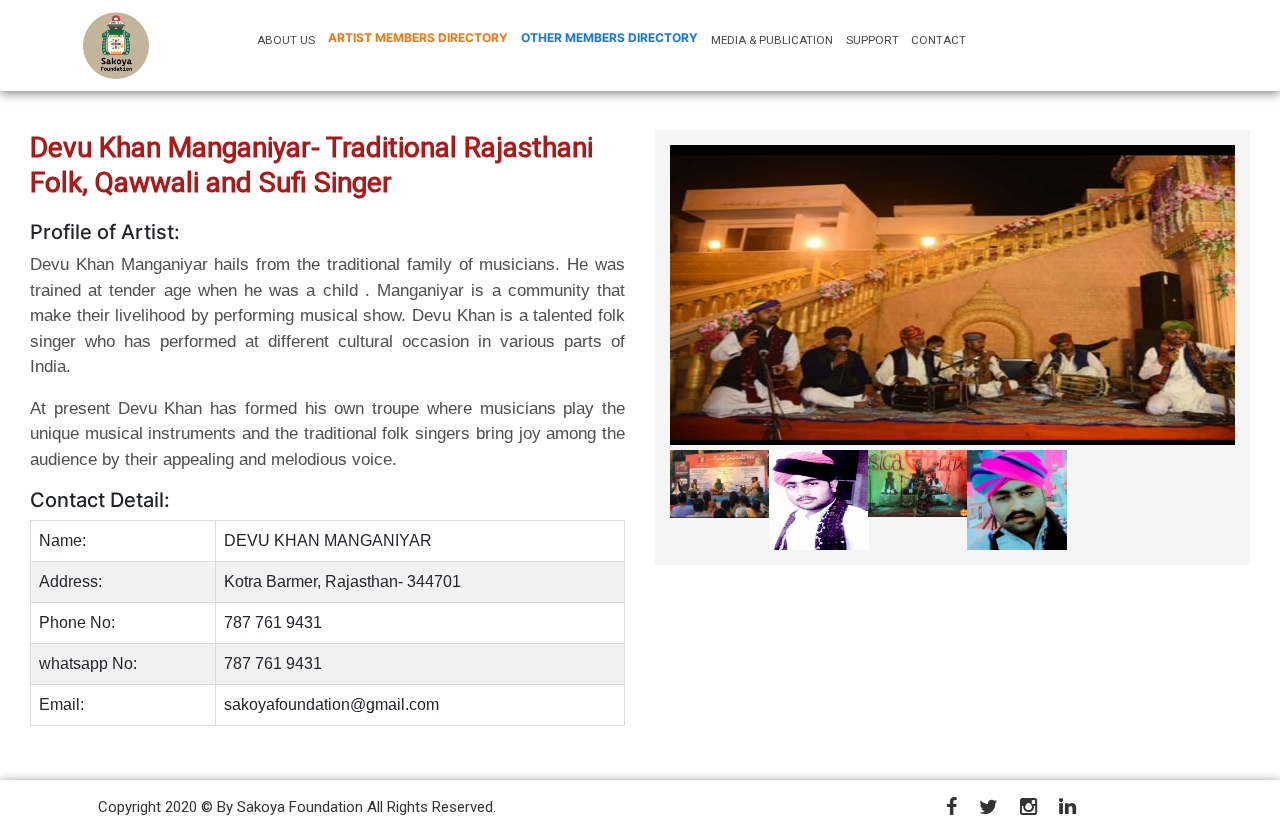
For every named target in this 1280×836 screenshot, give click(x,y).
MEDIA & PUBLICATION (772, 40)
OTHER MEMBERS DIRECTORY (609, 37)
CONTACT (938, 40)
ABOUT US (289, 40)
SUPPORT (872, 40)
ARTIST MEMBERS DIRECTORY (418, 37)
